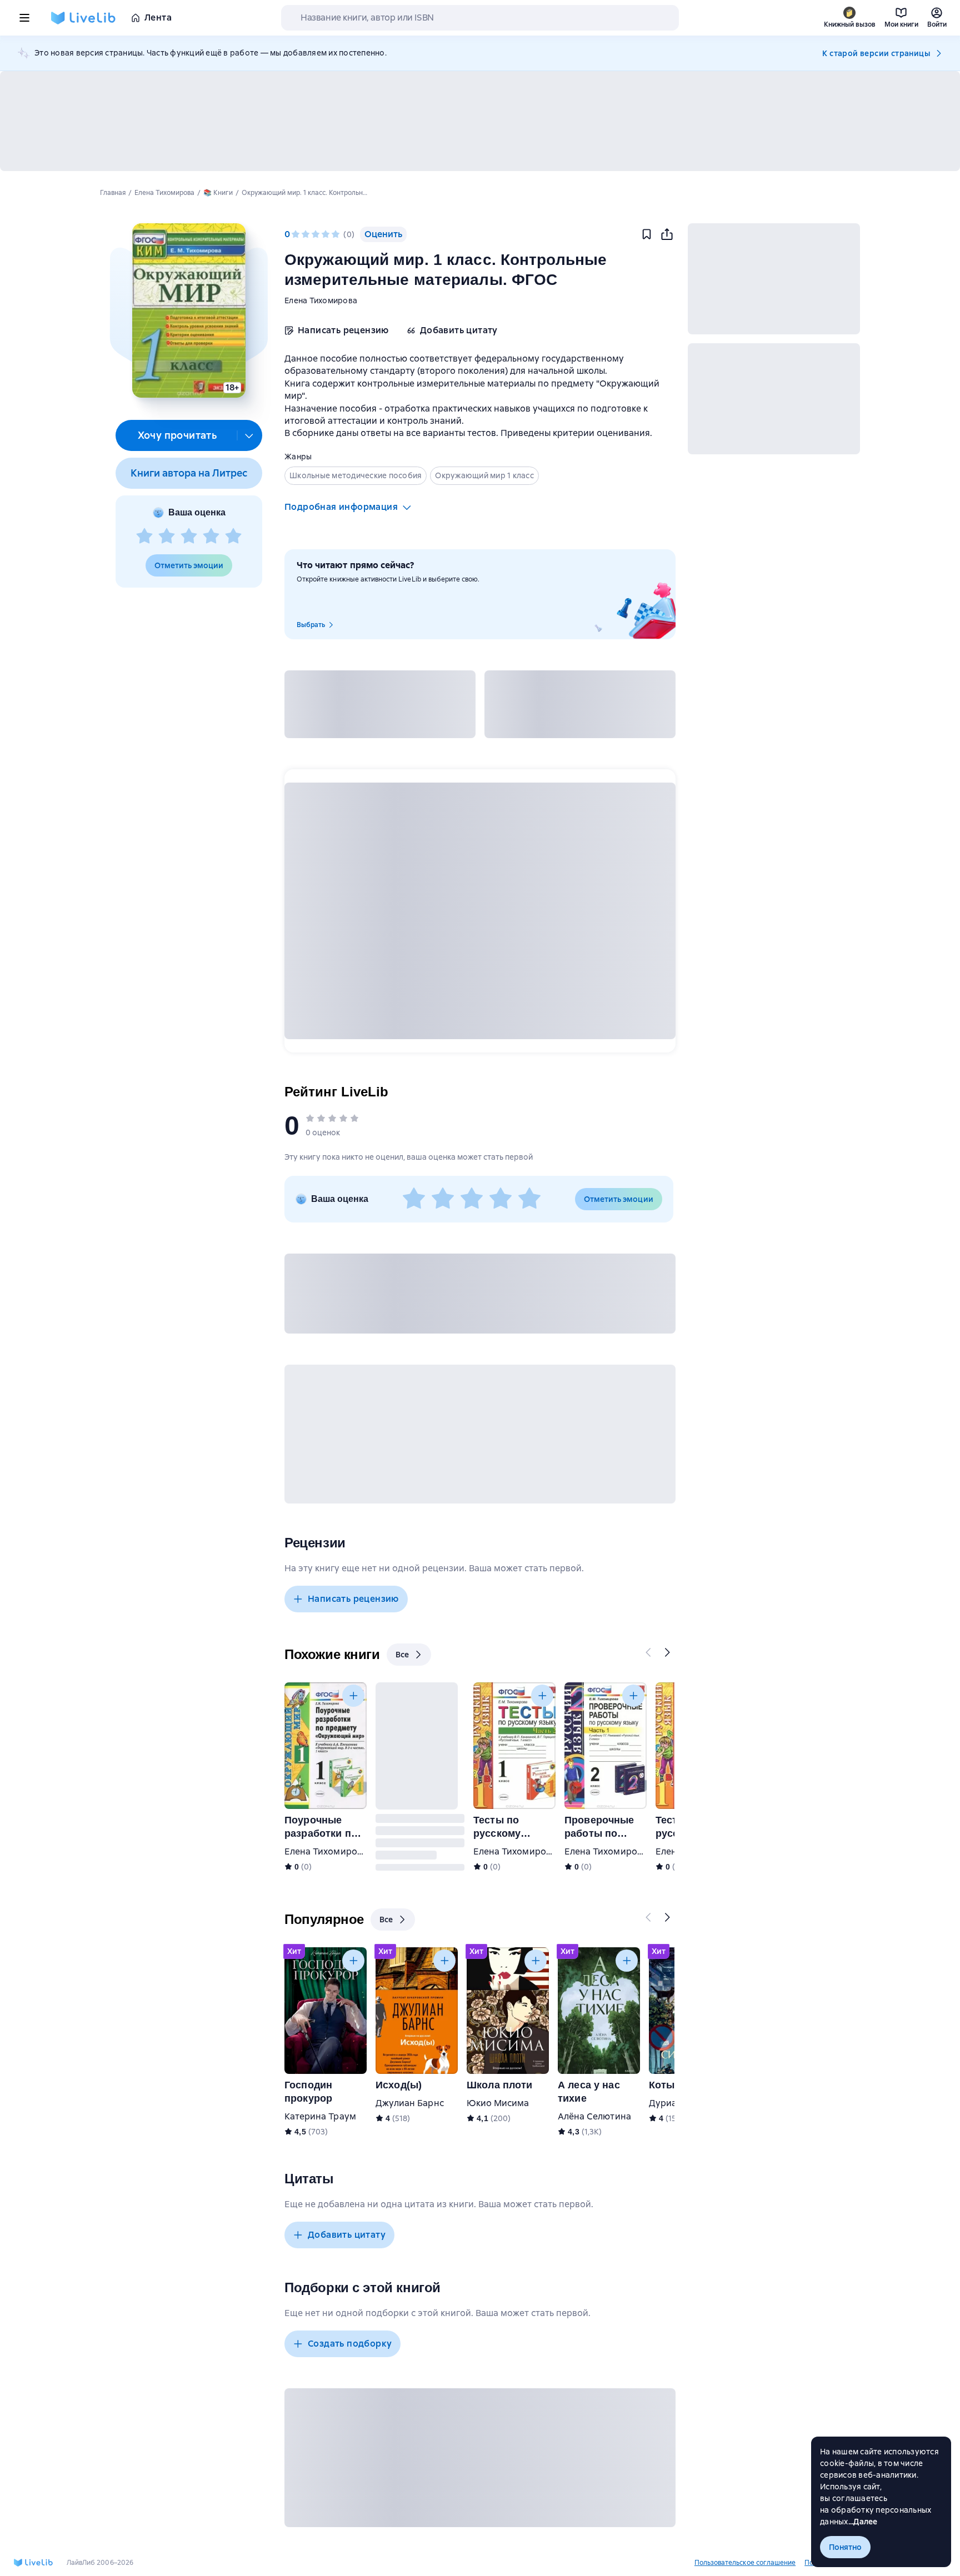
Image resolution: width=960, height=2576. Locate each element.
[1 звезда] (144, 537)
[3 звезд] (189, 537)
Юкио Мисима (498, 2103)
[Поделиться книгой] (667, 234)
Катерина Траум (320, 2116)
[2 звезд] (167, 537)
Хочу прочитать (177, 435)
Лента (158, 17)
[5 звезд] (233, 537)
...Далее (863, 2522)
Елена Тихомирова (321, 300)
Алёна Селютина (594, 2116)
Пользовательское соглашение (745, 2563)
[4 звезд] (211, 537)
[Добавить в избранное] (647, 234)
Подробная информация (341, 507)
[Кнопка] (649, 1652)
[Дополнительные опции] (249, 435)
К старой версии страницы (876, 53)
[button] (189, 310)
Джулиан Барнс (410, 2103)
